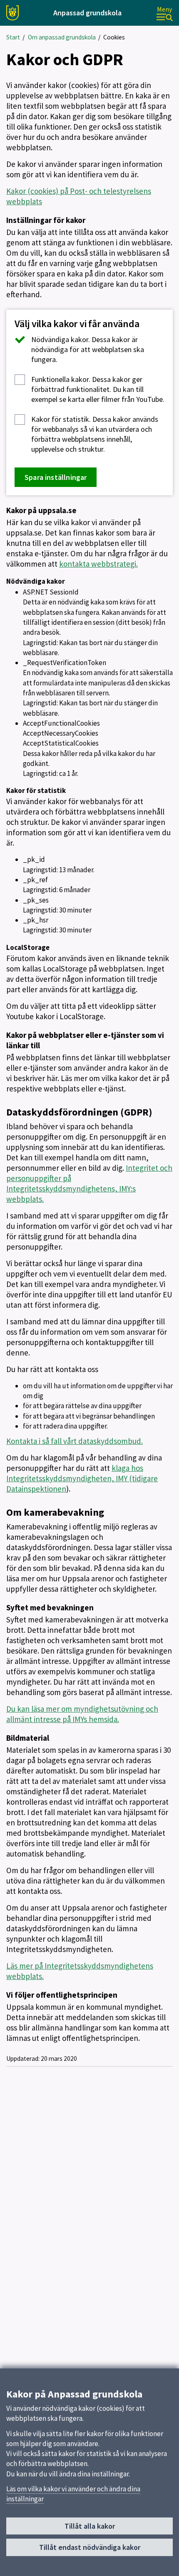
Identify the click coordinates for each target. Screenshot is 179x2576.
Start (13, 37)
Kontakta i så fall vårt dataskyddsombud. (75, 1441)
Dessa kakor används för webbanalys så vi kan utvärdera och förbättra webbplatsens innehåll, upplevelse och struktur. (95, 434)
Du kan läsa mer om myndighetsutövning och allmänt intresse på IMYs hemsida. (82, 1714)
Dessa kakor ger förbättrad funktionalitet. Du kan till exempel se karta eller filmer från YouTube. (98, 389)
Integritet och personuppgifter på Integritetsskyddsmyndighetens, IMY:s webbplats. (89, 1183)
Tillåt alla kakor (90, 2526)
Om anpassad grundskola (62, 37)
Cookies (114, 37)
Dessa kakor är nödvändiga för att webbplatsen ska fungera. (88, 349)
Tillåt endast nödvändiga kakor (90, 2547)
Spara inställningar (56, 477)
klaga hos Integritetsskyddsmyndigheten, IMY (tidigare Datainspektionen (82, 1478)
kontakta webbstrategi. (98, 564)
